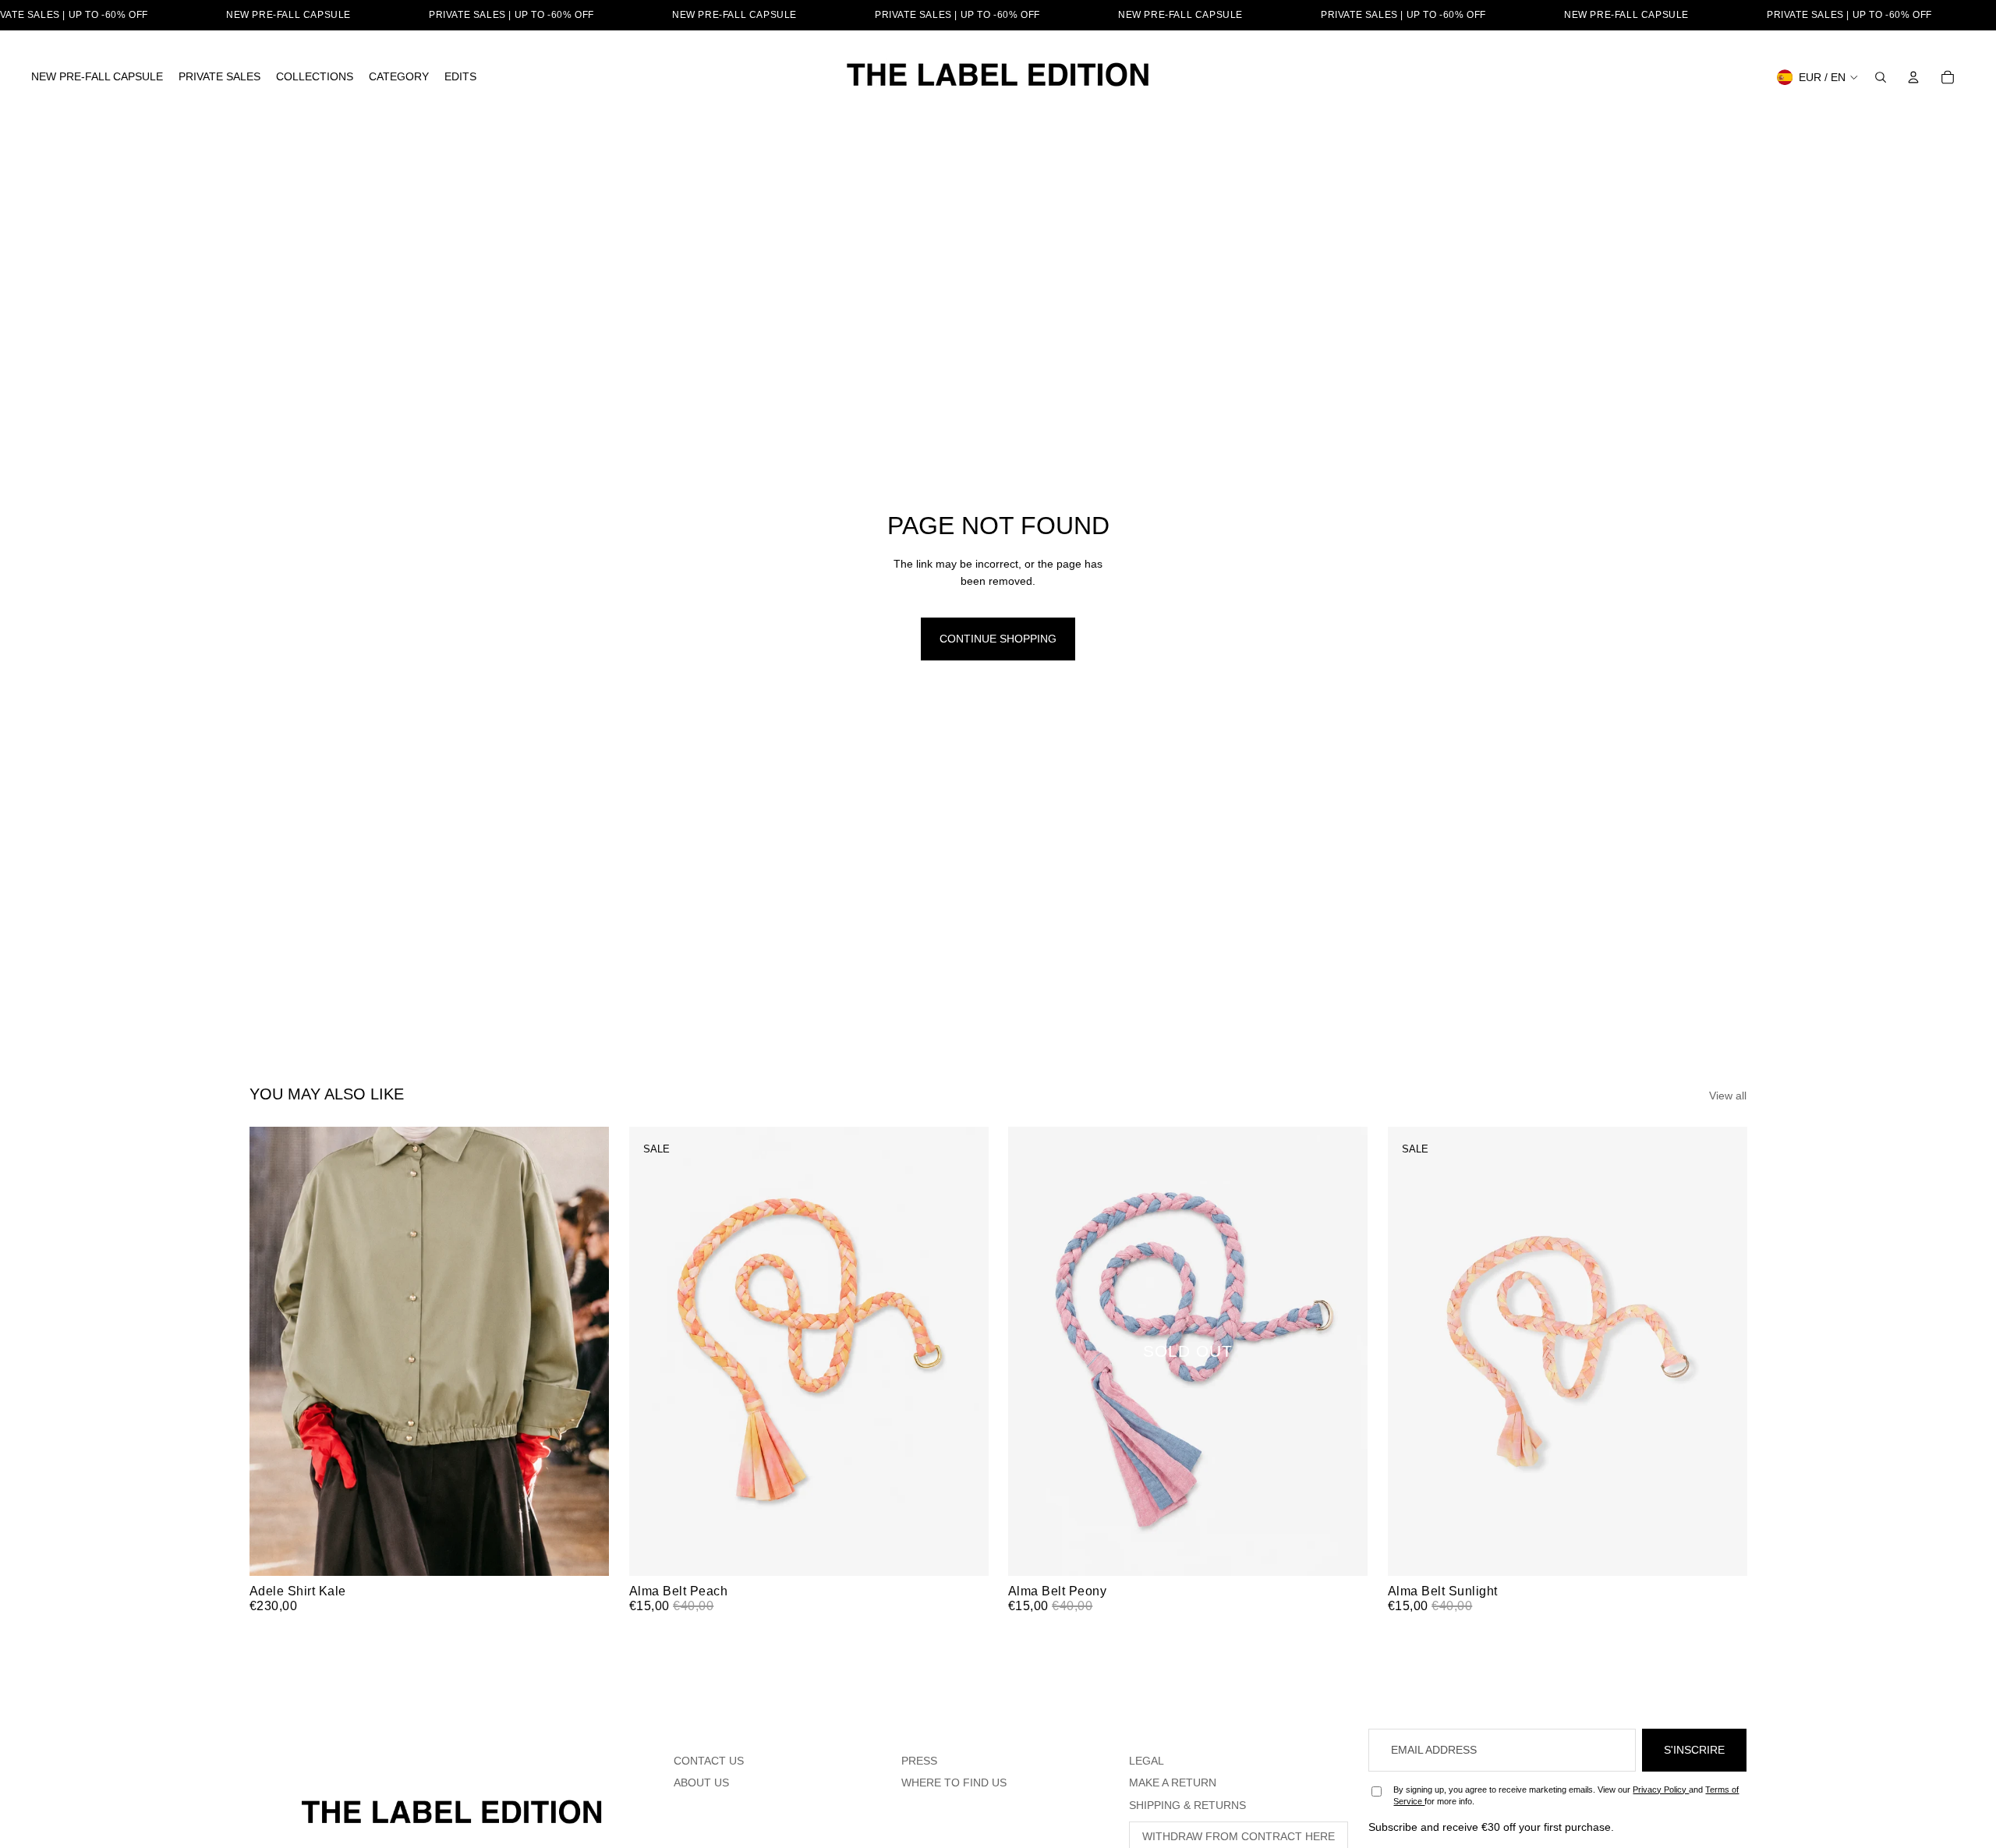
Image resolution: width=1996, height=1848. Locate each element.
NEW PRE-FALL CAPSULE (288, 15)
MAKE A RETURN (1173, 1783)
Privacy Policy (1661, 1790)
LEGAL (1147, 1761)
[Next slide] (586, 1351)
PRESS (919, 1761)
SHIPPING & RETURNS (1187, 1805)
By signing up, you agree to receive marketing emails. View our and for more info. (1566, 1795)
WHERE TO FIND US (954, 1783)
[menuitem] (97, 77)
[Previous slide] (273, 1351)
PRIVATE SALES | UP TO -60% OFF (511, 15)
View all (1728, 1096)
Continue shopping (998, 639)
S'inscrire (1694, 1750)
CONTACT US (709, 1761)
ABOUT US (701, 1783)
